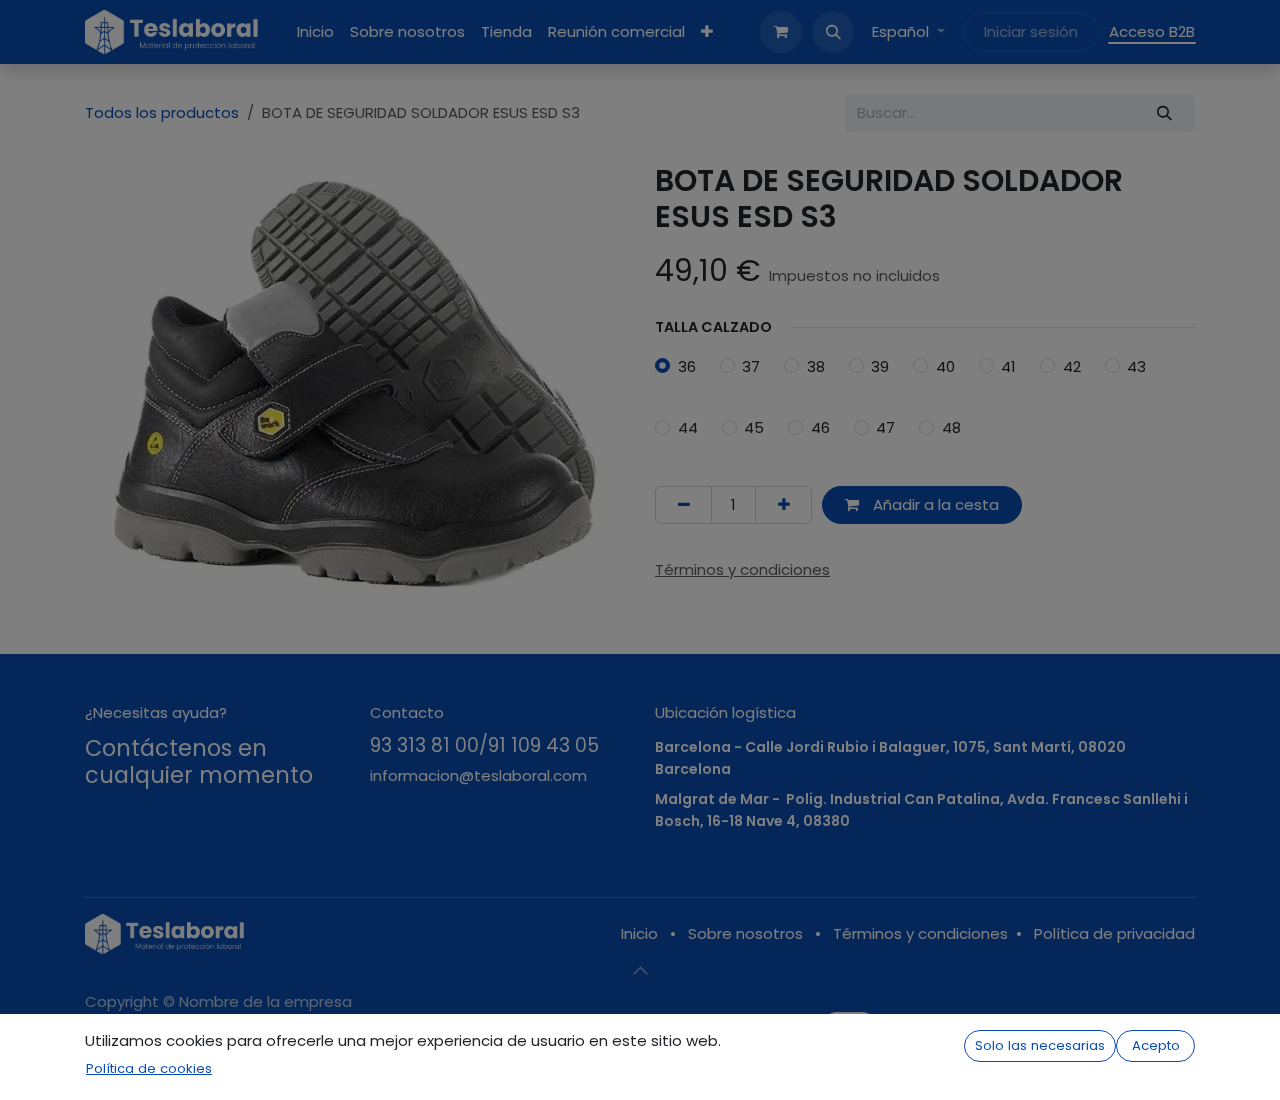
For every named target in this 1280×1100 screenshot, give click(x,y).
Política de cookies (149, 1068)
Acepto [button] (1156, 1045)
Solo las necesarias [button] (1040, 1045)
